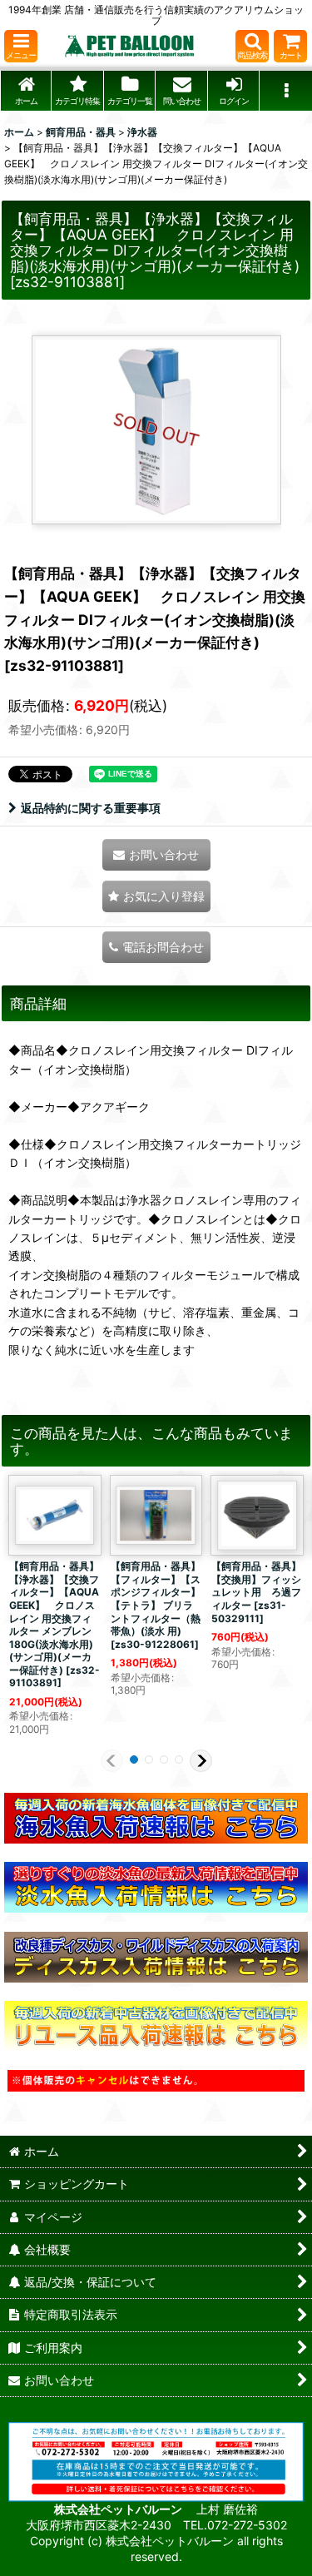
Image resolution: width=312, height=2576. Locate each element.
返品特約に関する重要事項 (91, 808)
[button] (21, 46)
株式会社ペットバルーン (119, 2509)
